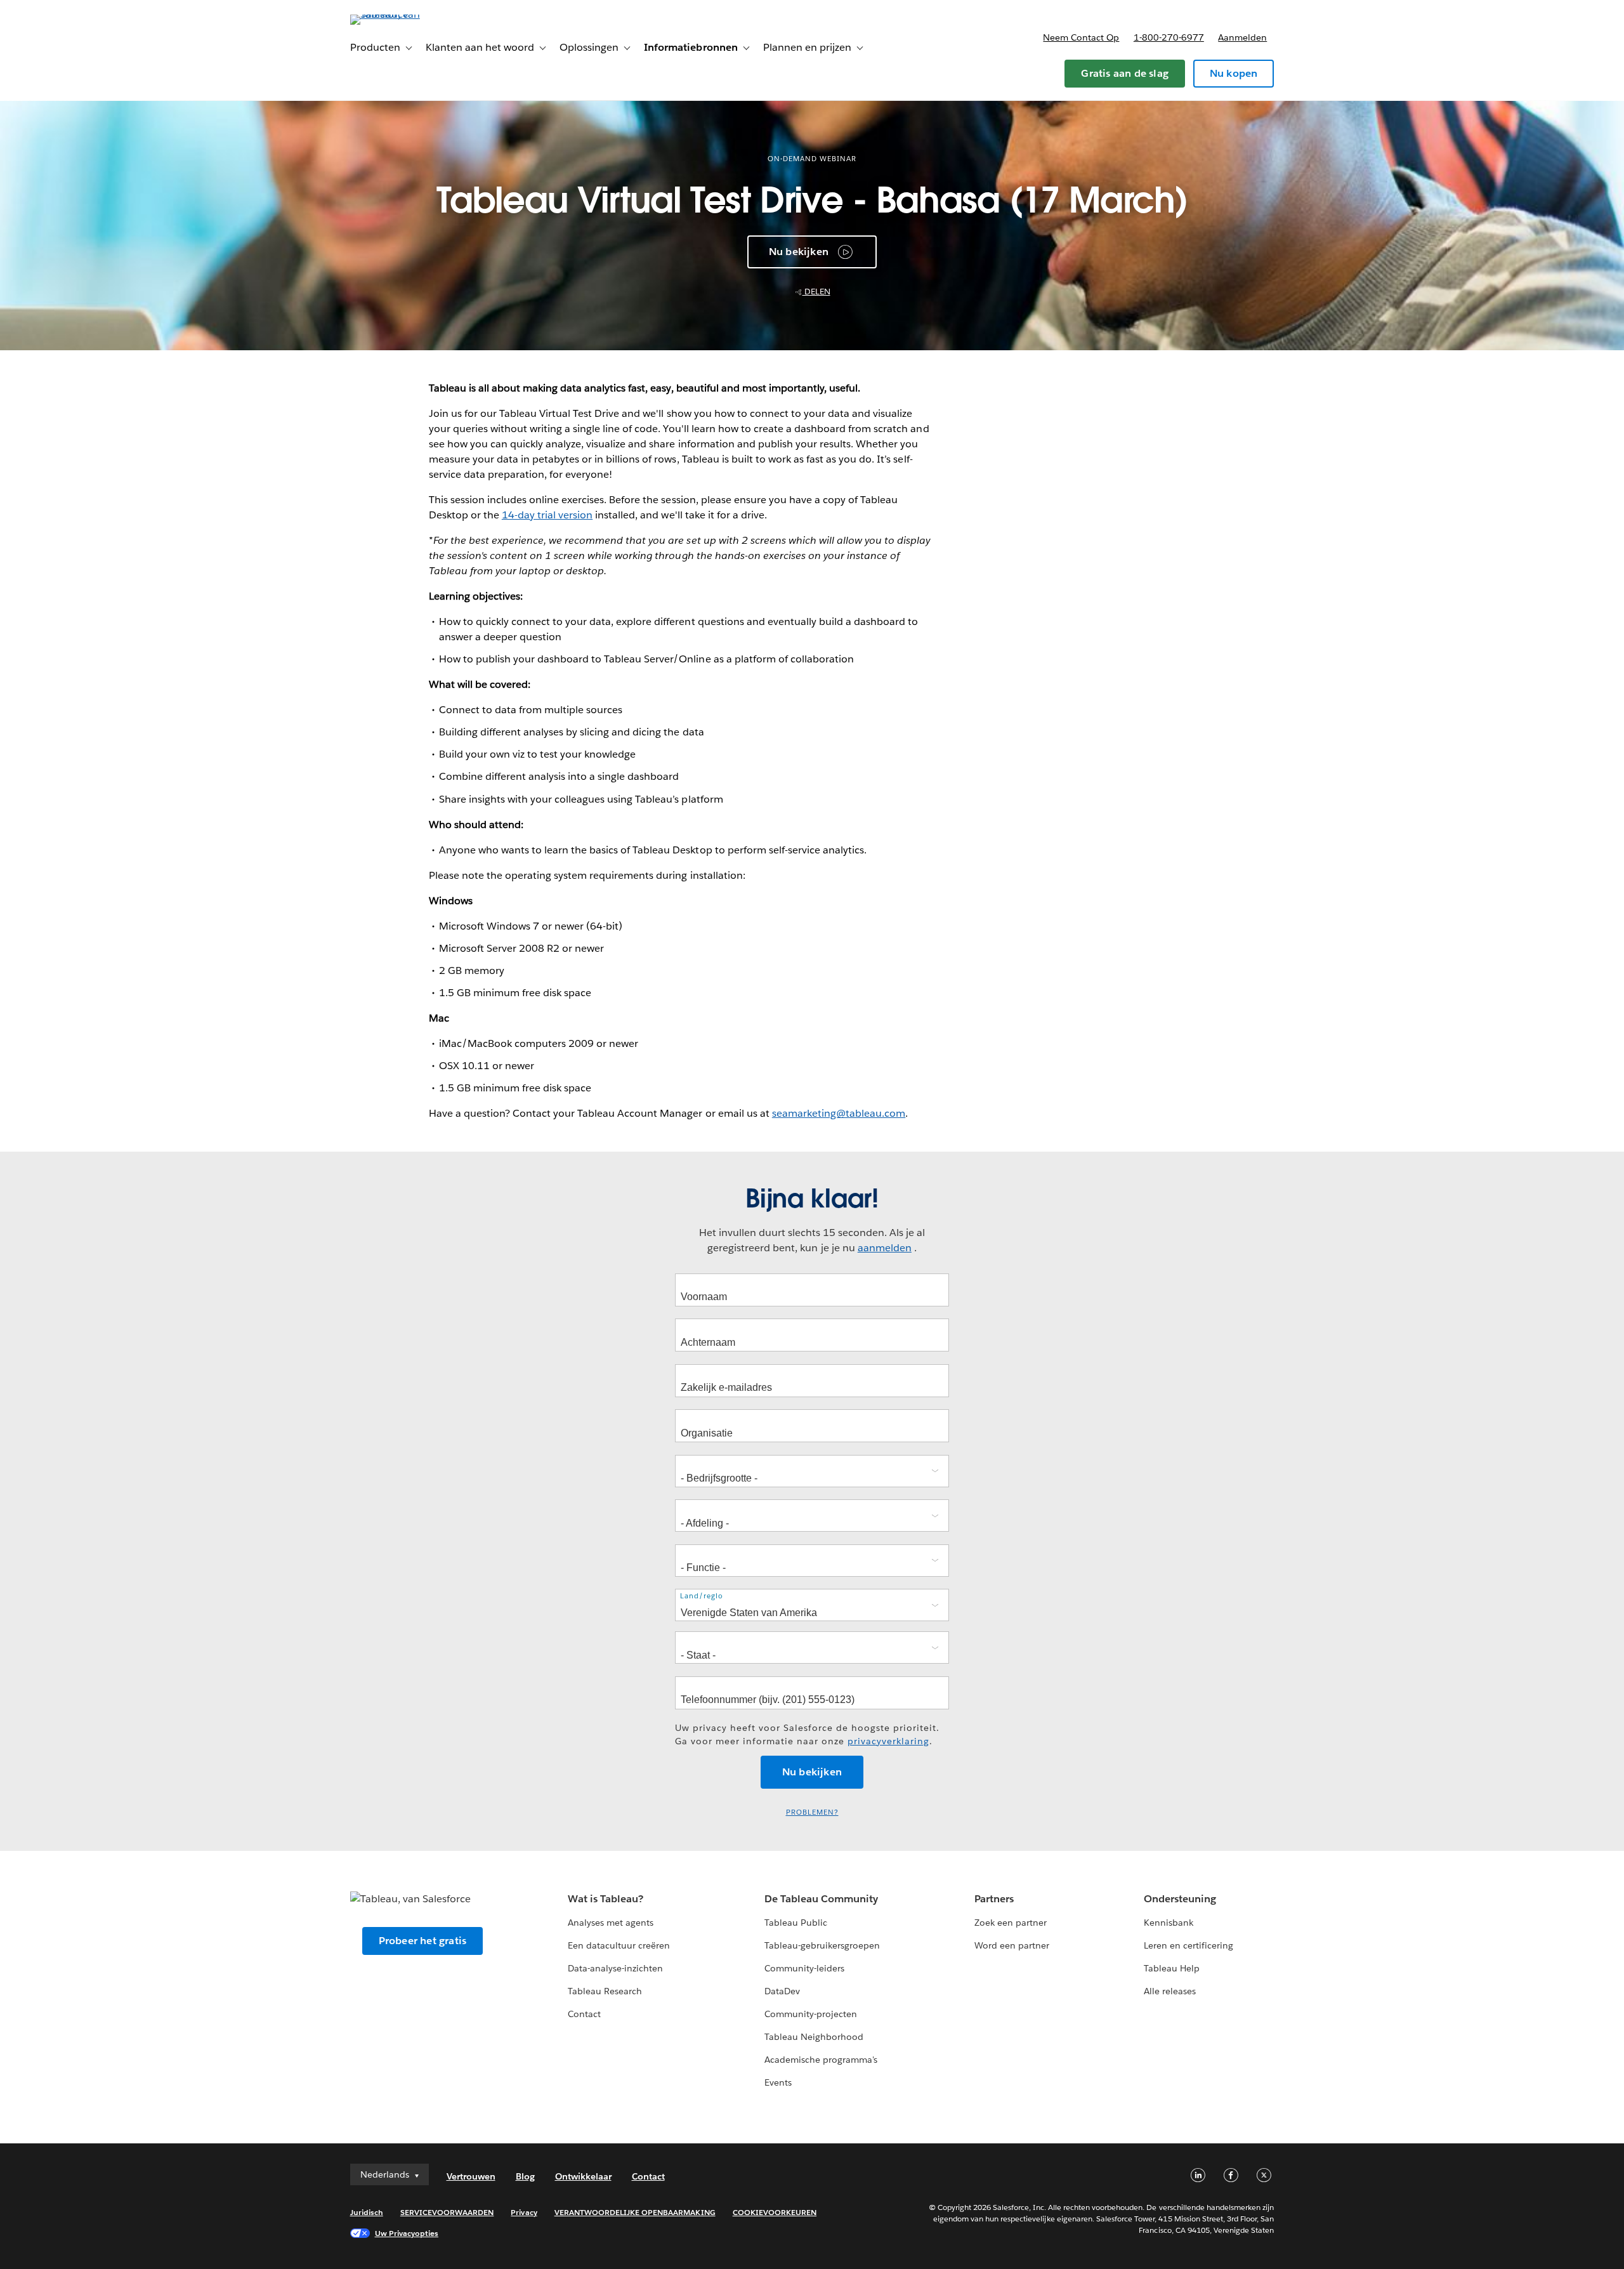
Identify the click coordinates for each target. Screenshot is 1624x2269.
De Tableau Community (821, 1899)
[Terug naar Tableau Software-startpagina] (404, 14)
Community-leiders (804, 1968)
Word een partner (1012, 1945)
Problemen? (812, 1812)
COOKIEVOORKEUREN (775, 2212)
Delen (816, 292)
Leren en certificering (1189, 1945)
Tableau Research (605, 1991)
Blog (525, 2176)
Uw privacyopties (407, 2233)
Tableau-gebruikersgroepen (822, 1945)
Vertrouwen (471, 2176)
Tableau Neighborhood (814, 2037)
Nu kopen (1234, 73)
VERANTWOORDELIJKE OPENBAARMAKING (635, 2212)
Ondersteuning (1180, 1899)
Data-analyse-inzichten (615, 1968)
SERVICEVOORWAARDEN (447, 2212)
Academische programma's (821, 2060)
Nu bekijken (799, 252)
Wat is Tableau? (606, 1899)
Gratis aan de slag (1125, 73)
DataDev (782, 1991)
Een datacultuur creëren (619, 1945)
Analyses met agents (611, 1923)
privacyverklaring (888, 1741)
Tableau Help (1172, 1968)
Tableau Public (796, 1923)
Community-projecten (811, 2014)
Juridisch (367, 2212)
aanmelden (885, 1248)
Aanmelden (1242, 37)
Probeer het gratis (423, 1941)
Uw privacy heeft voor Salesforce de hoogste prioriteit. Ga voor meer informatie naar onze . (807, 1734)
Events (778, 2082)
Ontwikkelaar (583, 2176)
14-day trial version (547, 515)
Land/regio (702, 1596)
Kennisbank (1169, 1923)
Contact (584, 2014)
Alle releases (1170, 1991)
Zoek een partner (1011, 1923)
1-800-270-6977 (1169, 37)
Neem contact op (1081, 37)
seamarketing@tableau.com (839, 1113)
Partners (994, 1899)
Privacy (524, 2212)
